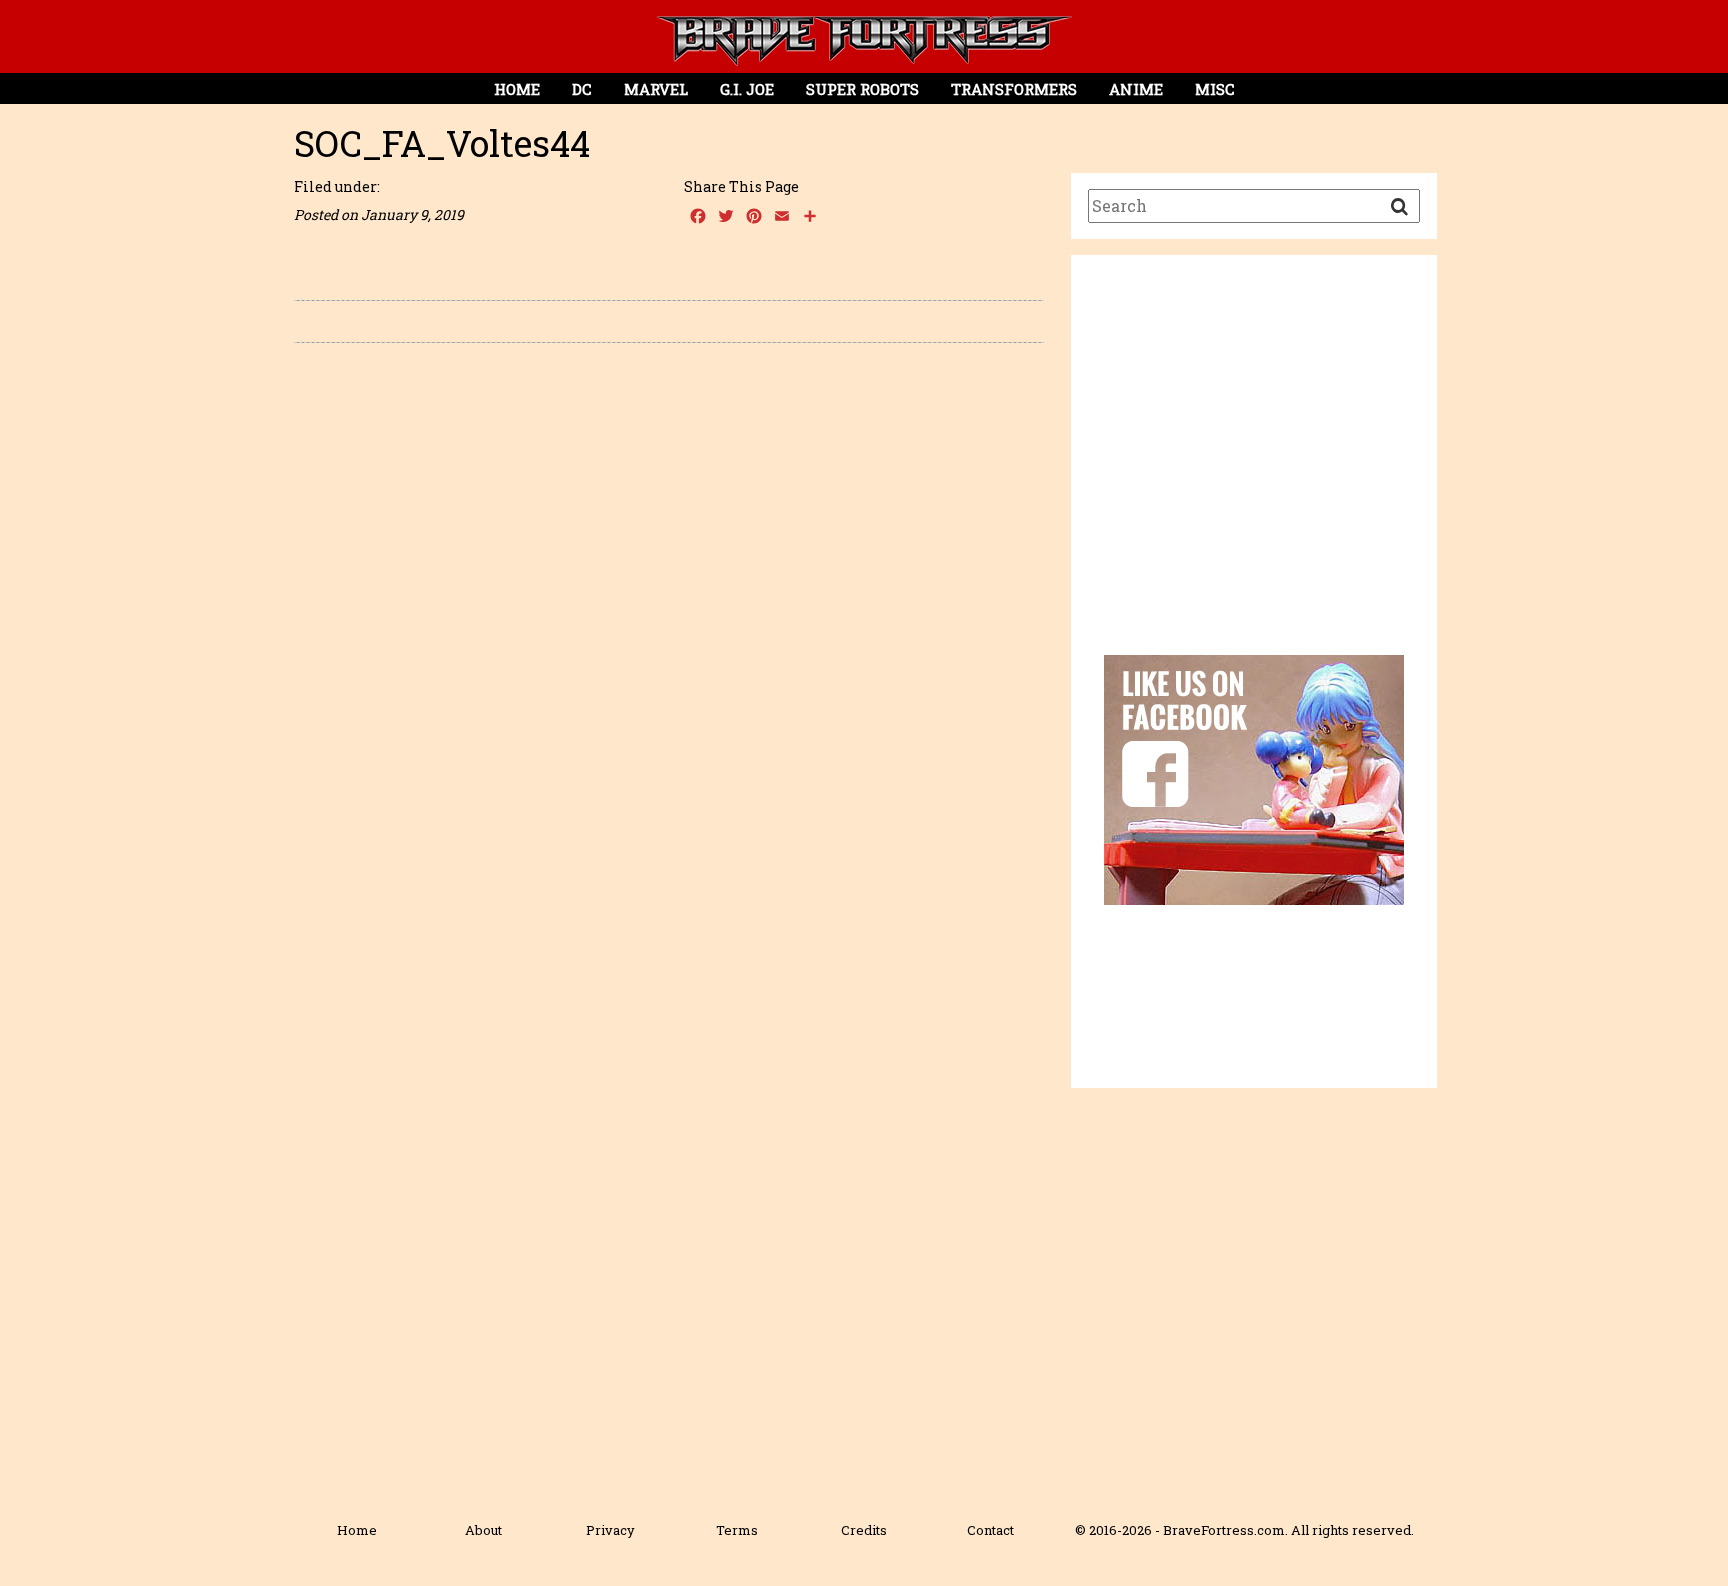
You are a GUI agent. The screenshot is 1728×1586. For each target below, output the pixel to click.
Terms (737, 1530)
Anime (1136, 89)
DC (582, 89)
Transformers (1014, 89)
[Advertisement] (1254, 471)
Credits (864, 1530)
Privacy (610, 1530)
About (483, 1530)
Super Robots (862, 89)
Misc (1215, 89)
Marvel (656, 89)
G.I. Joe (747, 89)
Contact (990, 1530)
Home (517, 89)
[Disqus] (669, 641)
